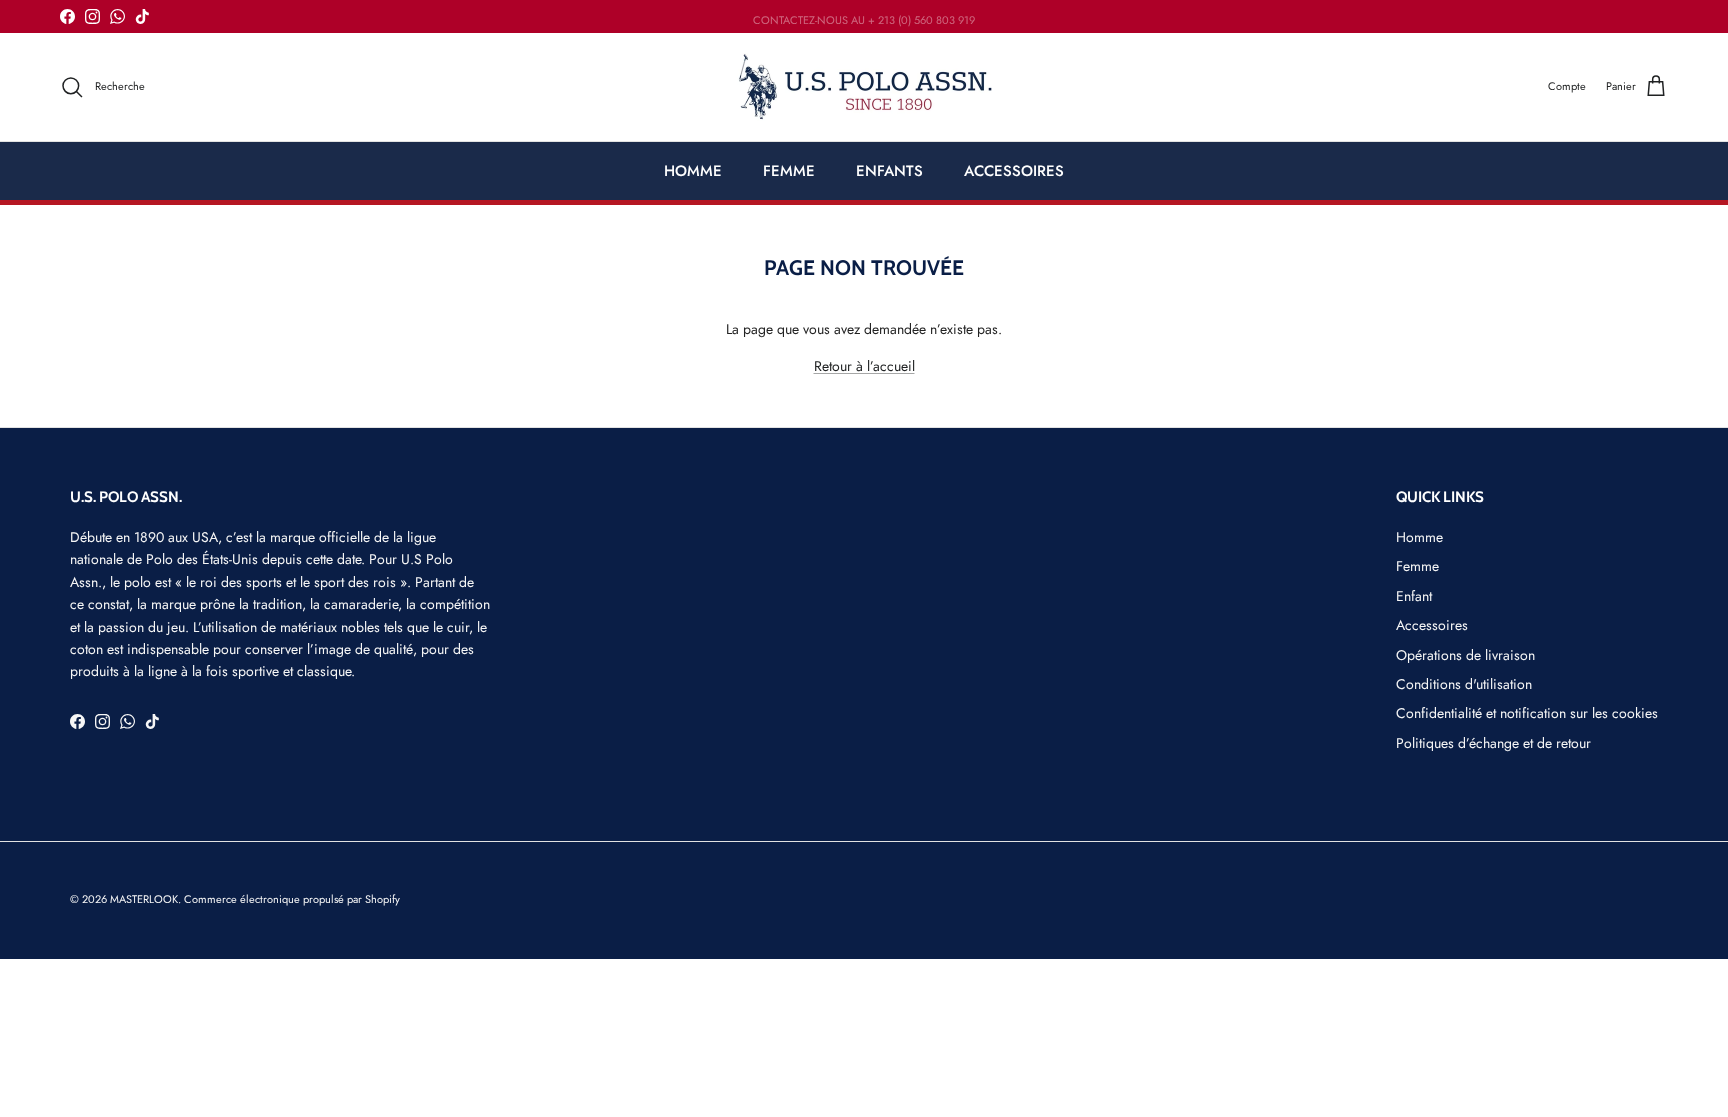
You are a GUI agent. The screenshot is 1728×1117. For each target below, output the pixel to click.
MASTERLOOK (144, 899)
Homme (1419, 537)
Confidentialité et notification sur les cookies (1527, 713)
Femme (1417, 566)
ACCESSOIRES (1014, 171)
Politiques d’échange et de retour (1493, 743)
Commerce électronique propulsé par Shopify (292, 899)
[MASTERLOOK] (864, 87)
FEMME (789, 171)
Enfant (1414, 596)
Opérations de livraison (1465, 655)
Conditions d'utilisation (1464, 684)
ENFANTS (889, 171)
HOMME (693, 171)
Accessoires (1432, 625)
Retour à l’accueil (864, 366)
